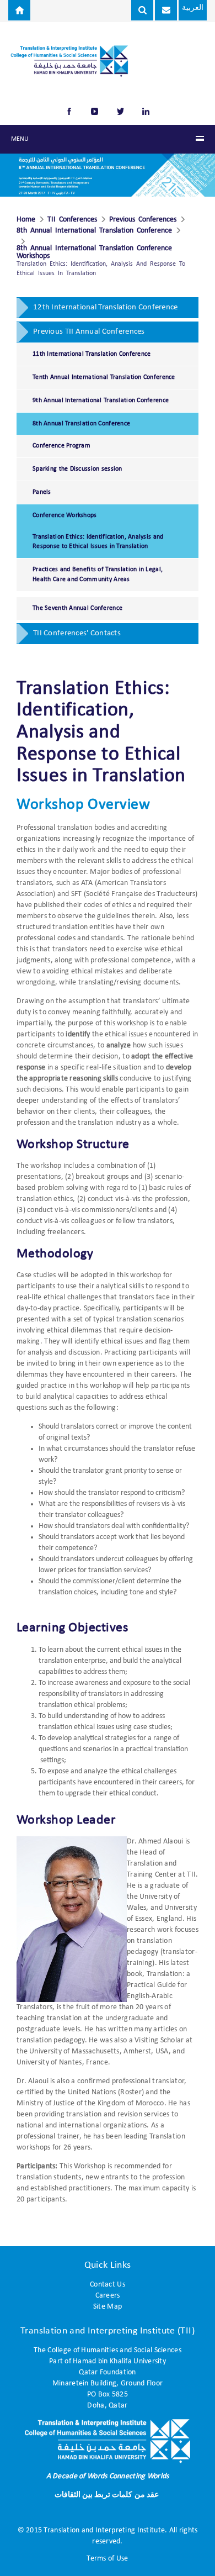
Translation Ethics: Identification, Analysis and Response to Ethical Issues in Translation (98, 542)
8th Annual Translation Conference (81, 424)
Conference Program (61, 446)
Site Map (108, 2307)
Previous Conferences (143, 220)
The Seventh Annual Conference (77, 608)
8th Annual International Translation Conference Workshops (94, 252)
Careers (108, 2296)
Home (26, 220)
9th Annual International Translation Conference (101, 401)
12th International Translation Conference (105, 307)
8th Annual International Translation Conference (94, 231)
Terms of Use (107, 2559)
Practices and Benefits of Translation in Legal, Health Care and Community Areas (98, 574)
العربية (193, 8)
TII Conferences (72, 220)
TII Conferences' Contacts (77, 633)
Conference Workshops (65, 515)
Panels (42, 492)
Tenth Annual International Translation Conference (104, 377)
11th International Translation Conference (92, 354)
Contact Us (108, 2285)
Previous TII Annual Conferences (89, 332)
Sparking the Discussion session (77, 469)
